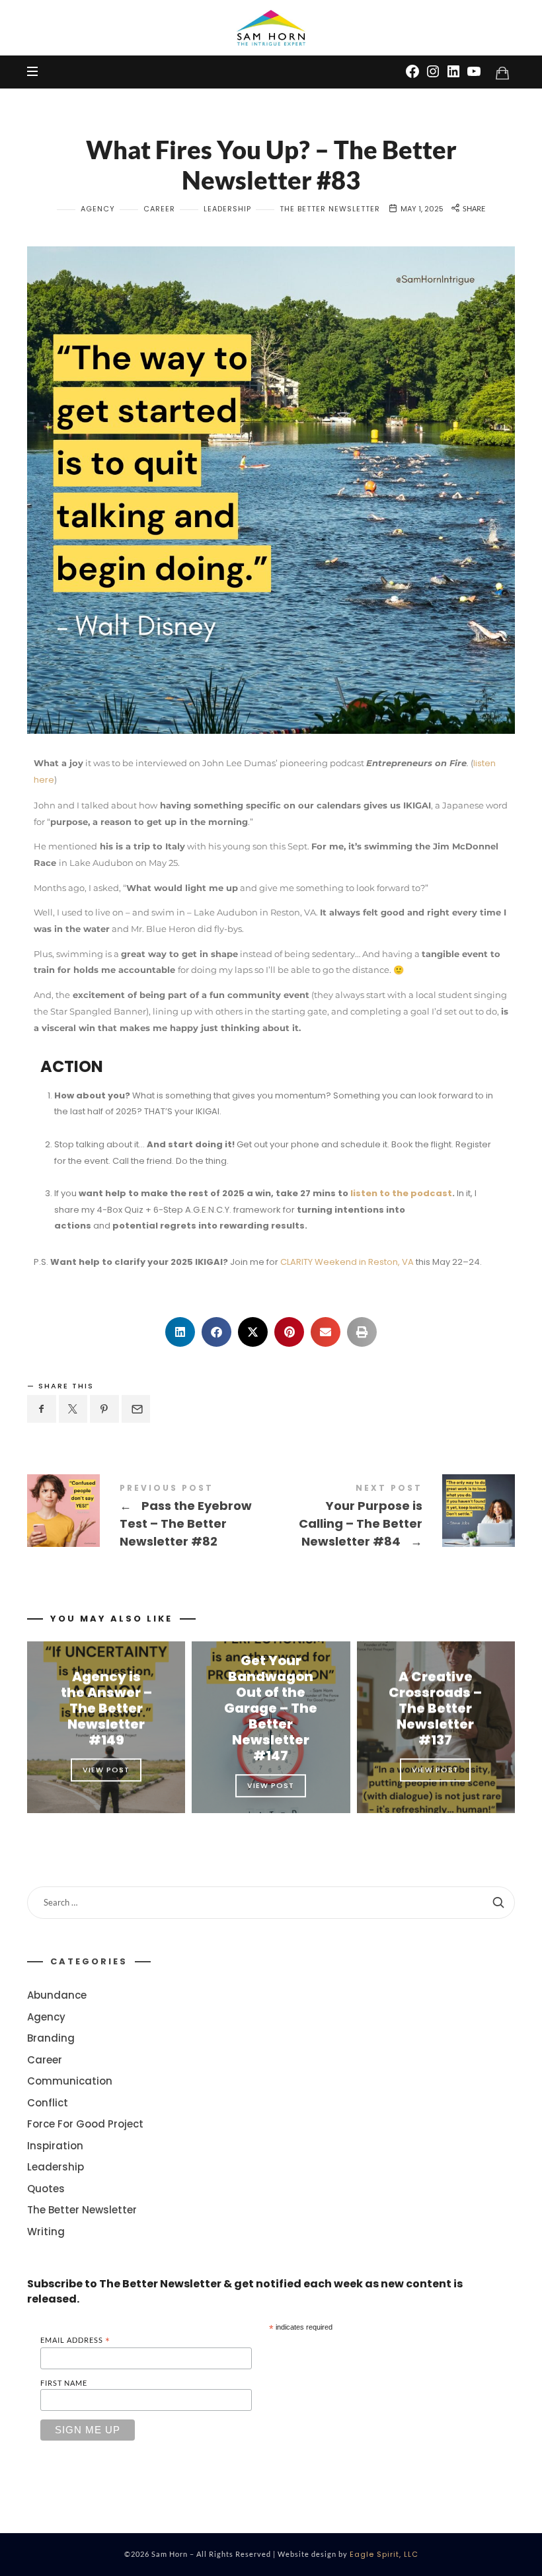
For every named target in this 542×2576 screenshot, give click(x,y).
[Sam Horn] (271, 28)
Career (159, 209)
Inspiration (55, 2145)
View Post (106, 1770)
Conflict (48, 2102)
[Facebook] (412, 71)
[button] (180, 1332)
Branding (51, 2038)
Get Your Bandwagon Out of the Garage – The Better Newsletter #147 (271, 1708)
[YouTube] (474, 71)
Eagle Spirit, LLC (384, 2554)
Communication (70, 2081)
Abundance (57, 1995)
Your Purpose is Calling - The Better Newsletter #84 (393, 1518)
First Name (64, 2383)
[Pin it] (104, 1409)
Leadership (227, 209)
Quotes (46, 2188)
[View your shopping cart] (502, 73)
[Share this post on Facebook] (42, 1409)
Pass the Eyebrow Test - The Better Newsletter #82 (149, 1518)
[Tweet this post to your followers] (73, 1409)
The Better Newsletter (330, 209)
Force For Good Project (85, 2124)
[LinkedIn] (453, 71)
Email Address (75, 2341)
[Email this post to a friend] (136, 1409)
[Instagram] (433, 71)
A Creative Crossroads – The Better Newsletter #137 (436, 1708)
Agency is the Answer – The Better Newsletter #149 (106, 1708)
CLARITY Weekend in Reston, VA (347, 1262)
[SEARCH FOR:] (271, 1903)
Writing (46, 2231)
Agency (98, 209)
